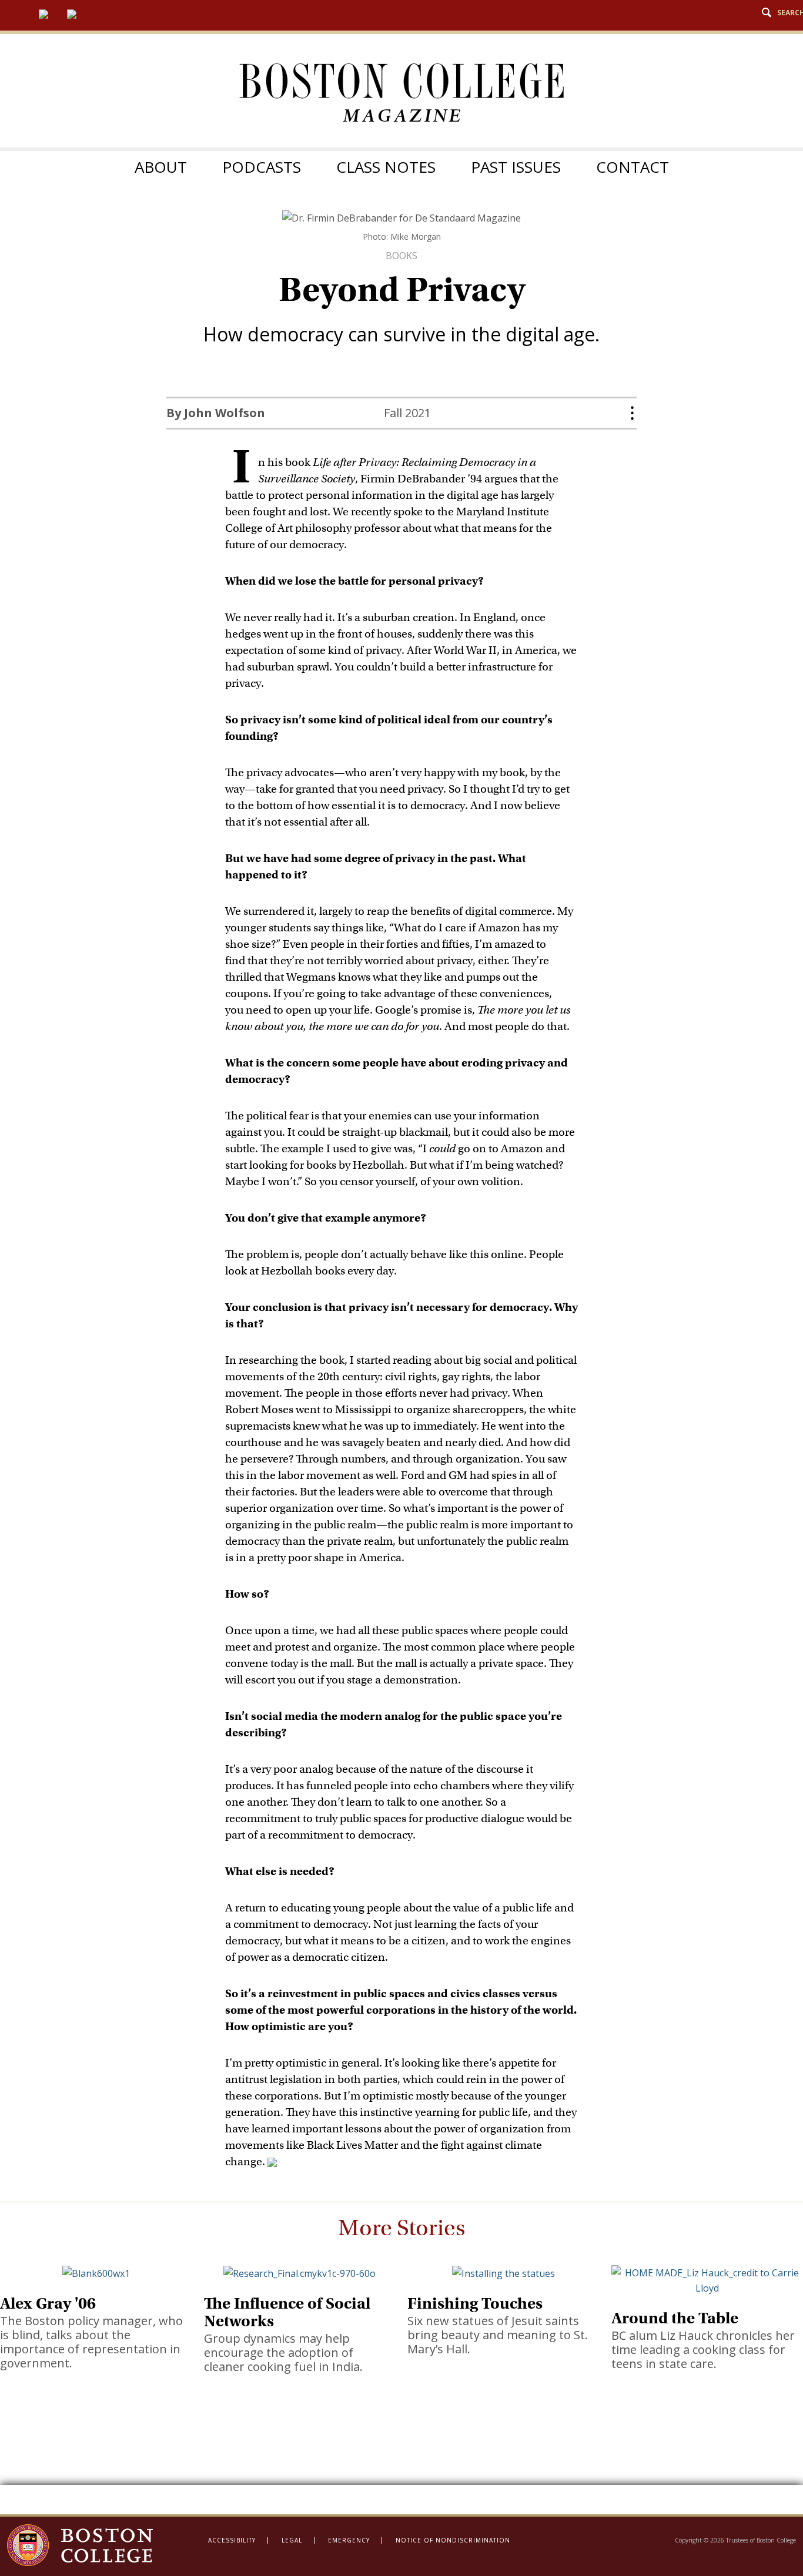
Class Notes (386, 167)
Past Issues (516, 167)
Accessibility (232, 2540)
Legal (292, 2540)
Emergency (349, 2540)
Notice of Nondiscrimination (453, 2540)
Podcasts (262, 167)
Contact (633, 167)
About (161, 167)
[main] (401, 1362)
